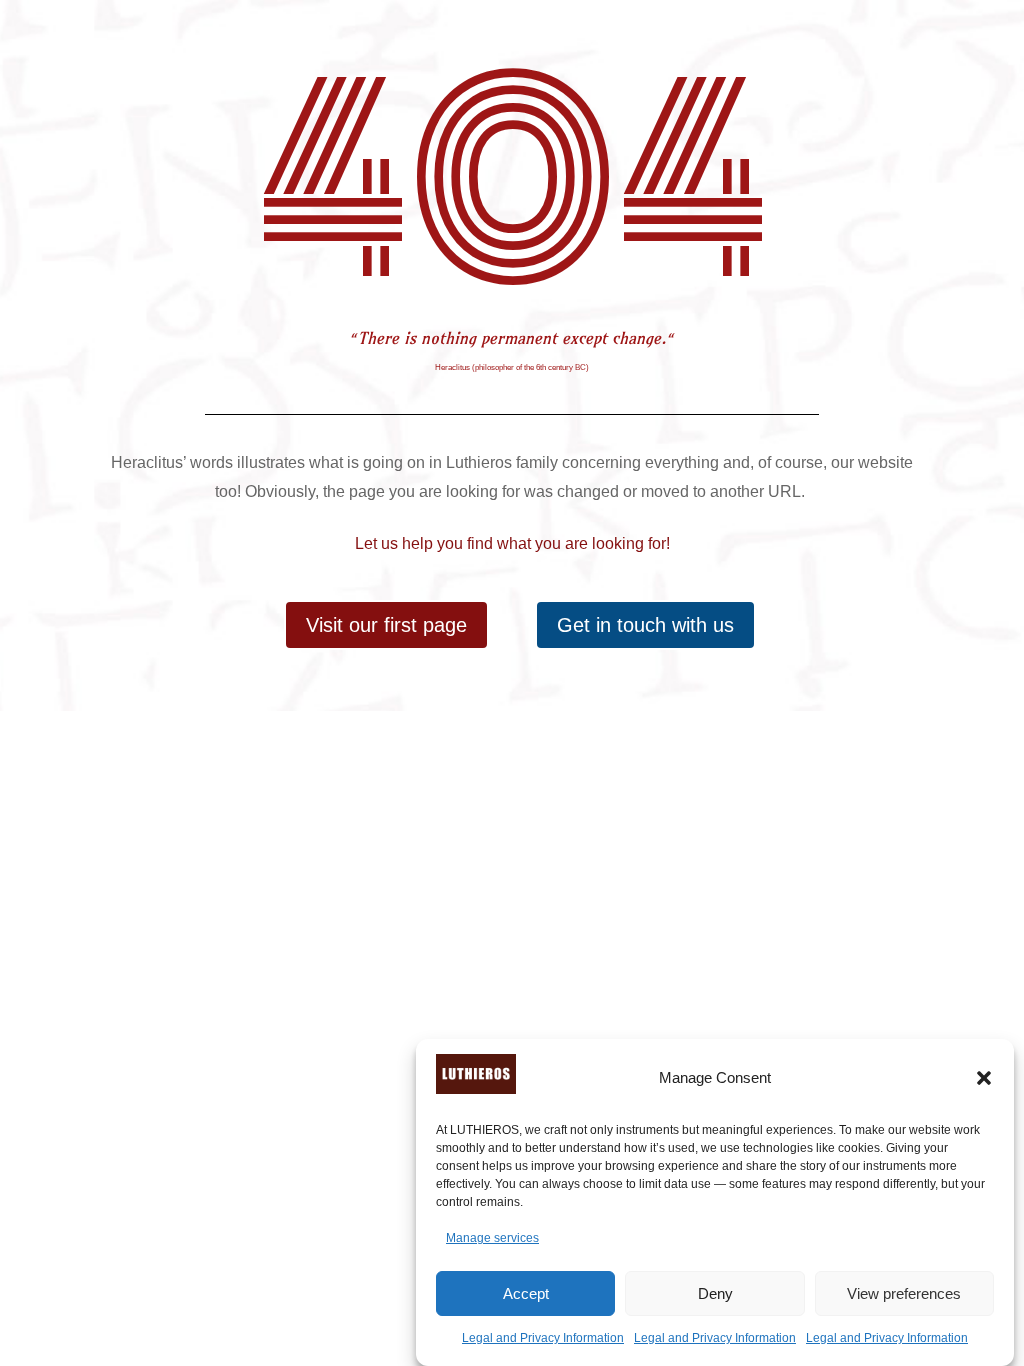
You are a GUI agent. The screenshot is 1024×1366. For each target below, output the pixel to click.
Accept (526, 1293)
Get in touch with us (645, 625)
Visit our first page (386, 625)
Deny (715, 1293)
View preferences (904, 1293)
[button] (984, 1078)
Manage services (492, 1238)
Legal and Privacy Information (543, 1338)
